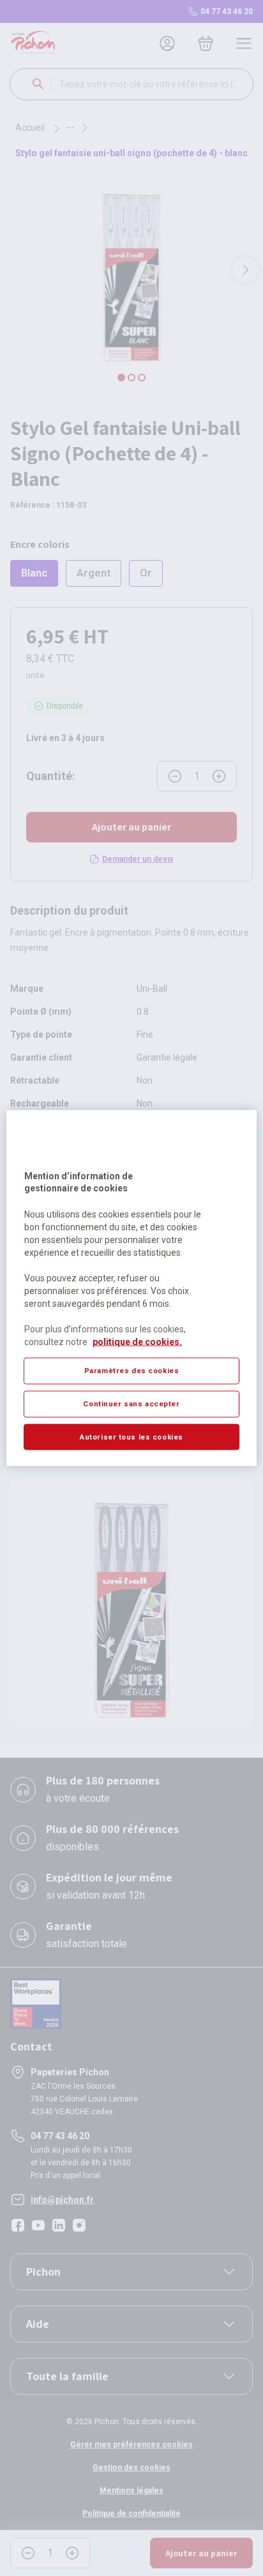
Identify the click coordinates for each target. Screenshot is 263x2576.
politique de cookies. (137, 1341)
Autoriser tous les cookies (131, 1436)
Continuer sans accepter (131, 1403)
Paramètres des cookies (132, 1370)
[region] (131, 1288)
